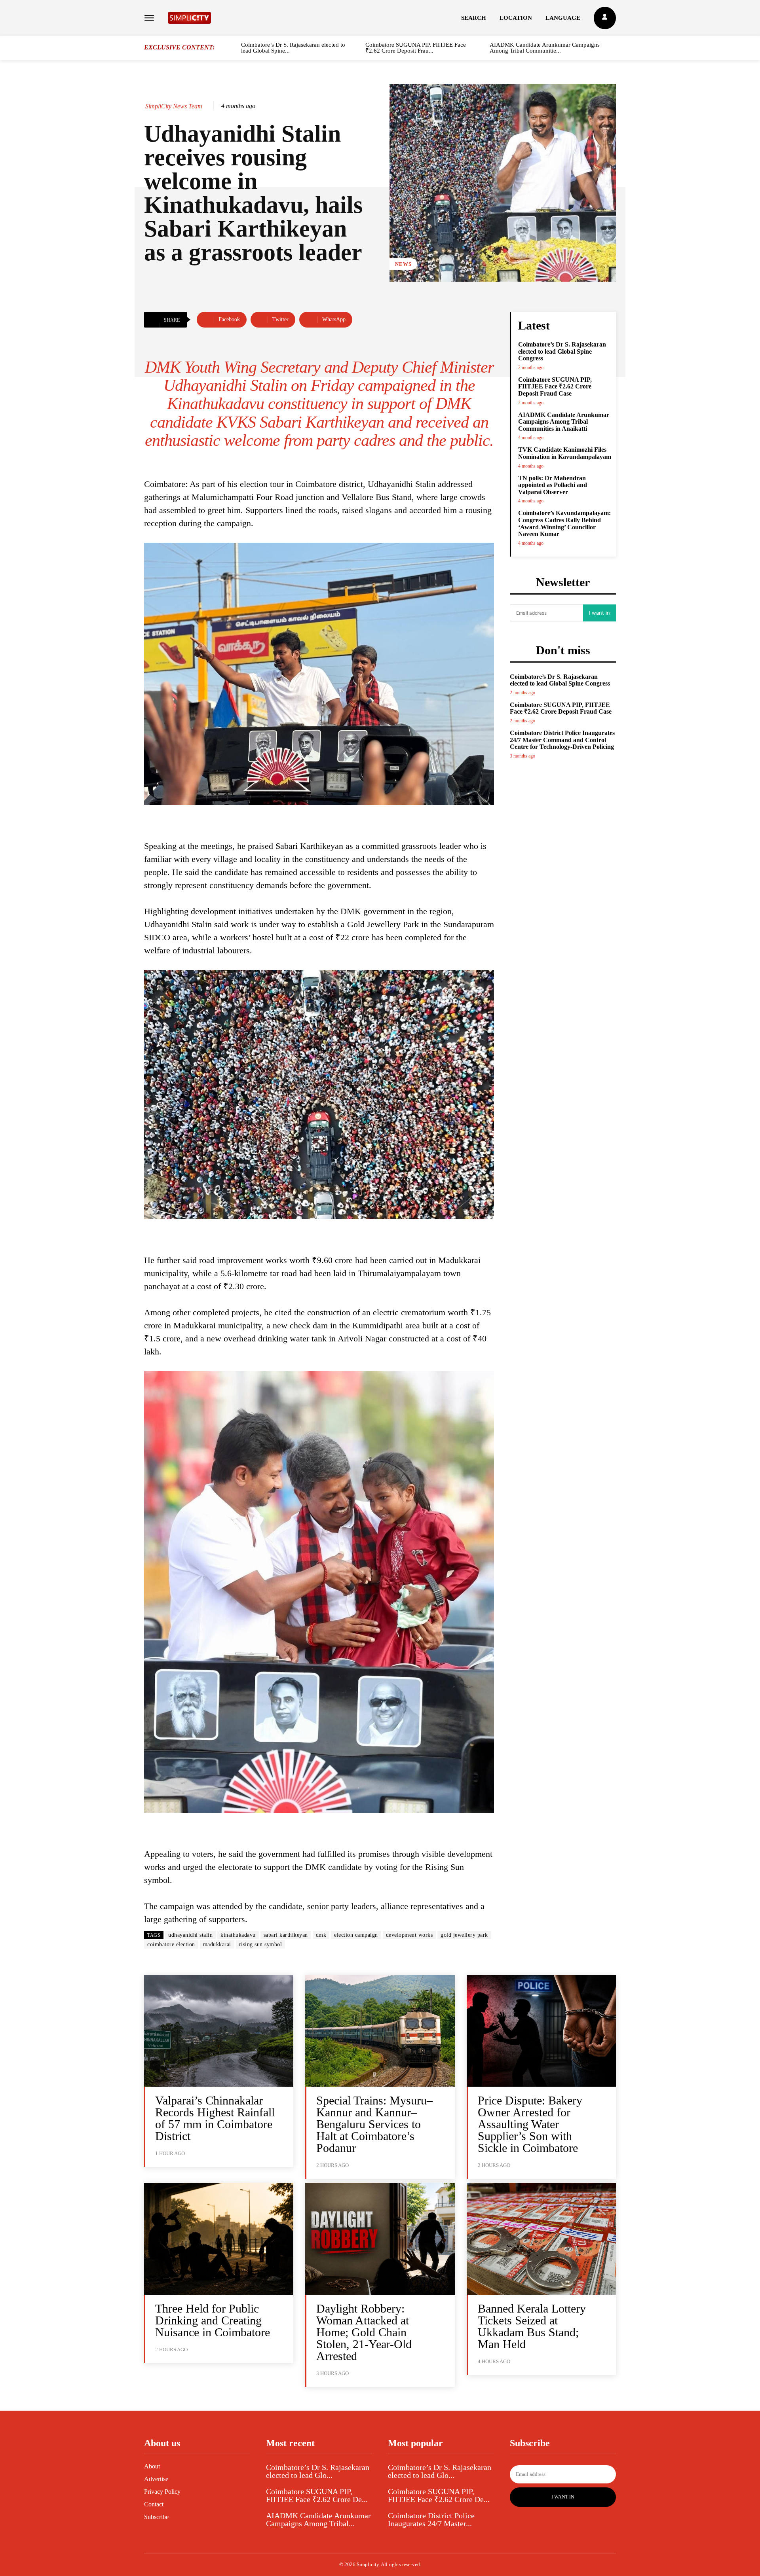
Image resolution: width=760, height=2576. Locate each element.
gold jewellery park (464, 1935)
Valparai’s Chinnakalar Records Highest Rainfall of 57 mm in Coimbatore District (215, 2118)
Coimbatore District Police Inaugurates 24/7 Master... (431, 2519)
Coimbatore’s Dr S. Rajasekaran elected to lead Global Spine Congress (562, 351)
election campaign (356, 1935)
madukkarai (217, 1944)
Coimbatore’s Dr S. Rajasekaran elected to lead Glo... (318, 2471)
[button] (474, 18)
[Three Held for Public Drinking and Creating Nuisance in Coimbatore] (219, 2239)
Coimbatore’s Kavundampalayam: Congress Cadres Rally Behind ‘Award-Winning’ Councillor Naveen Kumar (564, 523)
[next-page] (613, 49)
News (403, 264)
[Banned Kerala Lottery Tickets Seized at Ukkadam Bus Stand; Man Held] (541, 2239)
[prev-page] (232, 49)
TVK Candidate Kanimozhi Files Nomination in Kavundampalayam (565, 453)
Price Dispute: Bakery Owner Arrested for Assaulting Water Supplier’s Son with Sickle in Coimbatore (530, 2124)
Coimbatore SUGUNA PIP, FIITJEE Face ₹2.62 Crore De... (317, 2495)
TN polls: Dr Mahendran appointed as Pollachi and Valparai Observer (553, 485)
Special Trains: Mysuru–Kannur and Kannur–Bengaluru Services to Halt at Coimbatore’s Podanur (374, 2124)
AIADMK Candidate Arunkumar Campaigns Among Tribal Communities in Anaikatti (564, 422)
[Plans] (605, 18)
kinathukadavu (238, 1935)
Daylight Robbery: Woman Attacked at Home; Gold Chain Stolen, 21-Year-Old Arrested (364, 2332)
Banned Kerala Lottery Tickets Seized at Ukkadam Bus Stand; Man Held (532, 2326)
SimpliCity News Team (174, 106)
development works (409, 1935)
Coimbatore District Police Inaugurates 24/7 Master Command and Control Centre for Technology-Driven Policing (562, 740)
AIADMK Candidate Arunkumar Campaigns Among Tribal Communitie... (545, 48)
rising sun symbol (261, 1944)
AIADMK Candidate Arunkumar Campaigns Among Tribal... (318, 2519)
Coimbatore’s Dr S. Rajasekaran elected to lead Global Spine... (293, 48)
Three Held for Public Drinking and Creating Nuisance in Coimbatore (213, 2320)
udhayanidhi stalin (190, 1935)
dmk (321, 1935)
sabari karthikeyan (286, 1935)
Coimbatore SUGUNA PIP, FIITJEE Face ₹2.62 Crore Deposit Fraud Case (555, 386)
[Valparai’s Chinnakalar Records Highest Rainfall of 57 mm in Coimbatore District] (219, 2031)
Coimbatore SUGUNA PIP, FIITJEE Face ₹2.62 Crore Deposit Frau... (416, 48)
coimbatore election (171, 1944)
